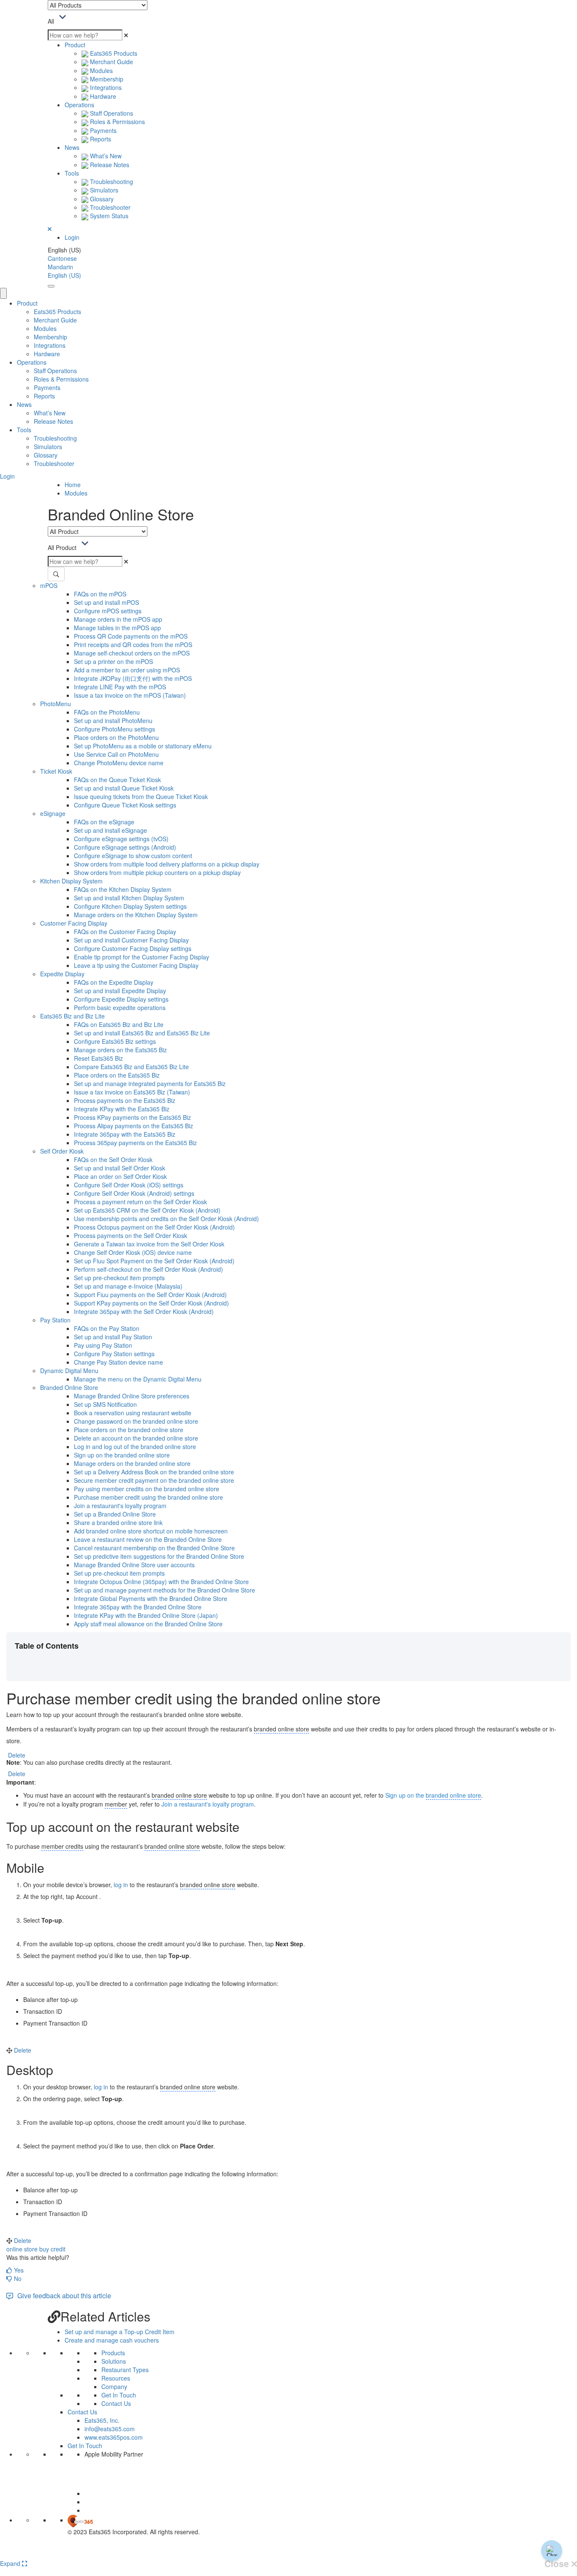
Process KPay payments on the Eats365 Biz (132, 1117)
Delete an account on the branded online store (136, 1438)
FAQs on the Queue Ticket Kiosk (117, 780)
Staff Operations (111, 113)
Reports (100, 139)
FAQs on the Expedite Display (114, 982)
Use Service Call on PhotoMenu (116, 754)
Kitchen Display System (71, 881)
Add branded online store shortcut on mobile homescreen (151, 1531)
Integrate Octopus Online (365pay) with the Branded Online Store (161, 1582)
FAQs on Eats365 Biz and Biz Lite (119, 1024)
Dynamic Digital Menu (69, 1371)
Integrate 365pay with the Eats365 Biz (125, 1134)
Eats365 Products (113, 53)
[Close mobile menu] (3, 293)
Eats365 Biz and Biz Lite (72, 1016)
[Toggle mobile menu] (51, 286)
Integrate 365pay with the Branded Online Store (138, 1607)
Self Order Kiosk (62, 1151)
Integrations (105, 87)
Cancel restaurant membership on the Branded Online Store (154, 1548)
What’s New (105, 156)
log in (121, 1885)
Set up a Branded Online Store (115, 1514)
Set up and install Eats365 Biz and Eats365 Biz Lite (142, 1033)
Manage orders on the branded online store (132, 1463)
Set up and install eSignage (110, 830)
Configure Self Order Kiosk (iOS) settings (129, 1185)
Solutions (114, 2361)
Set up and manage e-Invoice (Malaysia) (128, 1286)
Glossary (101, 199)
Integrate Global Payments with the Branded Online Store (151, 1598)
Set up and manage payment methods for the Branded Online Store (165, 1590)
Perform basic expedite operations (120, 1008)
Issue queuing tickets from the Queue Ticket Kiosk (141, 796)
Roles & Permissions (117, 122)
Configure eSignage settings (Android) (125, 847)
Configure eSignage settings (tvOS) (121, 839)
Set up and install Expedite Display (120, 991)
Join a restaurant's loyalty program (120, 1506)
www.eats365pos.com (114, 2437)
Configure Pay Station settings (114, 1354)
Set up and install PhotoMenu (113, 721)
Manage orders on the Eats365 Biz (120, 1050)
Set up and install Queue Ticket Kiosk (124, 788)
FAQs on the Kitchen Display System (123, 889)
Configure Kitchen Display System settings (130, 906)
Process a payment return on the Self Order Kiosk (140, 1202)
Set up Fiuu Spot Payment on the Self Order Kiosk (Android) (154, 1261)
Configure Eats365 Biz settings (115, 1041)
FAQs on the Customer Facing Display (125, 932)
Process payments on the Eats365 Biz (125, 1100)
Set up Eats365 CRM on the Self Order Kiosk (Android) (147, 1210)
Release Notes (109, 165)
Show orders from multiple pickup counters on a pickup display (157, 872)
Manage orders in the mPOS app (118, 619)
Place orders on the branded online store (129, 1430)
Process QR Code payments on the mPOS (131, 636)
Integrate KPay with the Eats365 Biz (122, 1109)
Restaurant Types (125, 2370)
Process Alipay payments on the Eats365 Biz (133, 1126)
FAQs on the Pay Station (107, 1328)
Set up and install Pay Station (113, 1337)
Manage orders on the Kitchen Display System (136, 915)
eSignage (53, 813)
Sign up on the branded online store (122, 1455)
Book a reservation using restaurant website (133, 1413)
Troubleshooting (111, 181)
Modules (101, 70)
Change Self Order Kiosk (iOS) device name (133, 1252)
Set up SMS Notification (105, 1404)
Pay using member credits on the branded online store (147, 1489)
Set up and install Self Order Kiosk (120, 1168)
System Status (108, 216)
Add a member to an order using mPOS (127, 670)
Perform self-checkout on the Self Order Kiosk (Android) (148, 1269)
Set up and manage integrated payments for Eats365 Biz (150, 1083)
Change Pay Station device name (118, 1362)
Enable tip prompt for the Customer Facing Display (142, 957)
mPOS (49, 585)
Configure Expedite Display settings (121, 999)
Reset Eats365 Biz (98, 1058)
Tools (72, 173)
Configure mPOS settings (108, 611)
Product (75, 45)
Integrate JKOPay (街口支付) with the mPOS (133, 678)
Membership (106, 79)
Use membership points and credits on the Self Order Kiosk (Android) (166, 1219)
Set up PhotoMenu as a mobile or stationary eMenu (143, 746)
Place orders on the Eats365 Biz (117, 1075)
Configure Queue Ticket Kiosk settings (125, 805)
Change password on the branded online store (136, 1421)
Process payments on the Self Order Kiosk (131, 1235)
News (72, 147)
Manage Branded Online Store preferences (132, 1396)
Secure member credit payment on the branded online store (154, 1480)
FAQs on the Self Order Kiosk (113, 1159)
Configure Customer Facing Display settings (133, 948)
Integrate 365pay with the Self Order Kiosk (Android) (144, 1311)
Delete (17, 1755)
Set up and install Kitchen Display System (129, 898)
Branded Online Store (69, 1387)
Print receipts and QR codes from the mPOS (133, 645)
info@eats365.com (110, 2429)
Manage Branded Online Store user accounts (134, 1565)
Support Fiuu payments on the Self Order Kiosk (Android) (150, 1295)
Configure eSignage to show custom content (133, 856)
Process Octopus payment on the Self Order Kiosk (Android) (154, 1227)
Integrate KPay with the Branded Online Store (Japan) (146, 1615)
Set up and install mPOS (106, 602)
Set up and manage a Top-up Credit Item (120, 2332)
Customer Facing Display (74, 923)
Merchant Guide (111, 62)
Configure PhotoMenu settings (114, 729)
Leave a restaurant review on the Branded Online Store (148, 1539)
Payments (102, 130)
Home (73, 485)
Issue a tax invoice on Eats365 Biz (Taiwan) (132, 1092)
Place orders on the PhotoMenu (116, 737)
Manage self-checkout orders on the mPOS (132, 653)
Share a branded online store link (118, 1522)
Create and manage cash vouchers (112, 2340)
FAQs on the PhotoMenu (107, 712)
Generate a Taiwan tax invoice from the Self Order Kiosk (149, 1244)
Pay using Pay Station (103, 1345)
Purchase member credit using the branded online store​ (148, 1497)
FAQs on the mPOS (100, 594)
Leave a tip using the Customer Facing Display (136, 965)
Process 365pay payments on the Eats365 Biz (135, 1143)
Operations (79, 105)
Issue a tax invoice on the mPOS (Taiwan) (130, 695)
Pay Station (55, 1320)
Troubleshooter (109, 207)
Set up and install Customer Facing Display (131, 940)
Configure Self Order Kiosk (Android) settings (134, 1193)
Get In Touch (119, 2395)
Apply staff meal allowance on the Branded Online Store (148, 1624)
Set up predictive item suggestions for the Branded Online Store (159, 1556)
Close (558, 2564)
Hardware (102, 96)
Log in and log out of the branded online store (135, 1446)
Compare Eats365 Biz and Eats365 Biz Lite (131, 1067)
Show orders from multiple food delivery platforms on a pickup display (167, 864)
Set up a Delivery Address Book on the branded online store (154, 1472)
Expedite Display (62, 974)
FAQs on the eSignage (104, 822)
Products (113, 2353)
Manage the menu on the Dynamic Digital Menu (138, 1379)
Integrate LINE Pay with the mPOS (120, 687)
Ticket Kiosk (56, 771)
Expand (11, 2563)
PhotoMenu (56, 704)
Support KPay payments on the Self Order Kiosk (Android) (151, 1303)
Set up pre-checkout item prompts (119, 1278)
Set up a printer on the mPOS (113, 661)
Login (72, 237)
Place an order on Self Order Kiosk (120, 1176)
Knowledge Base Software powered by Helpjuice (289, 2553)
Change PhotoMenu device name (119, 763)
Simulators (103, 190)
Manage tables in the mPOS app (117, 628)
